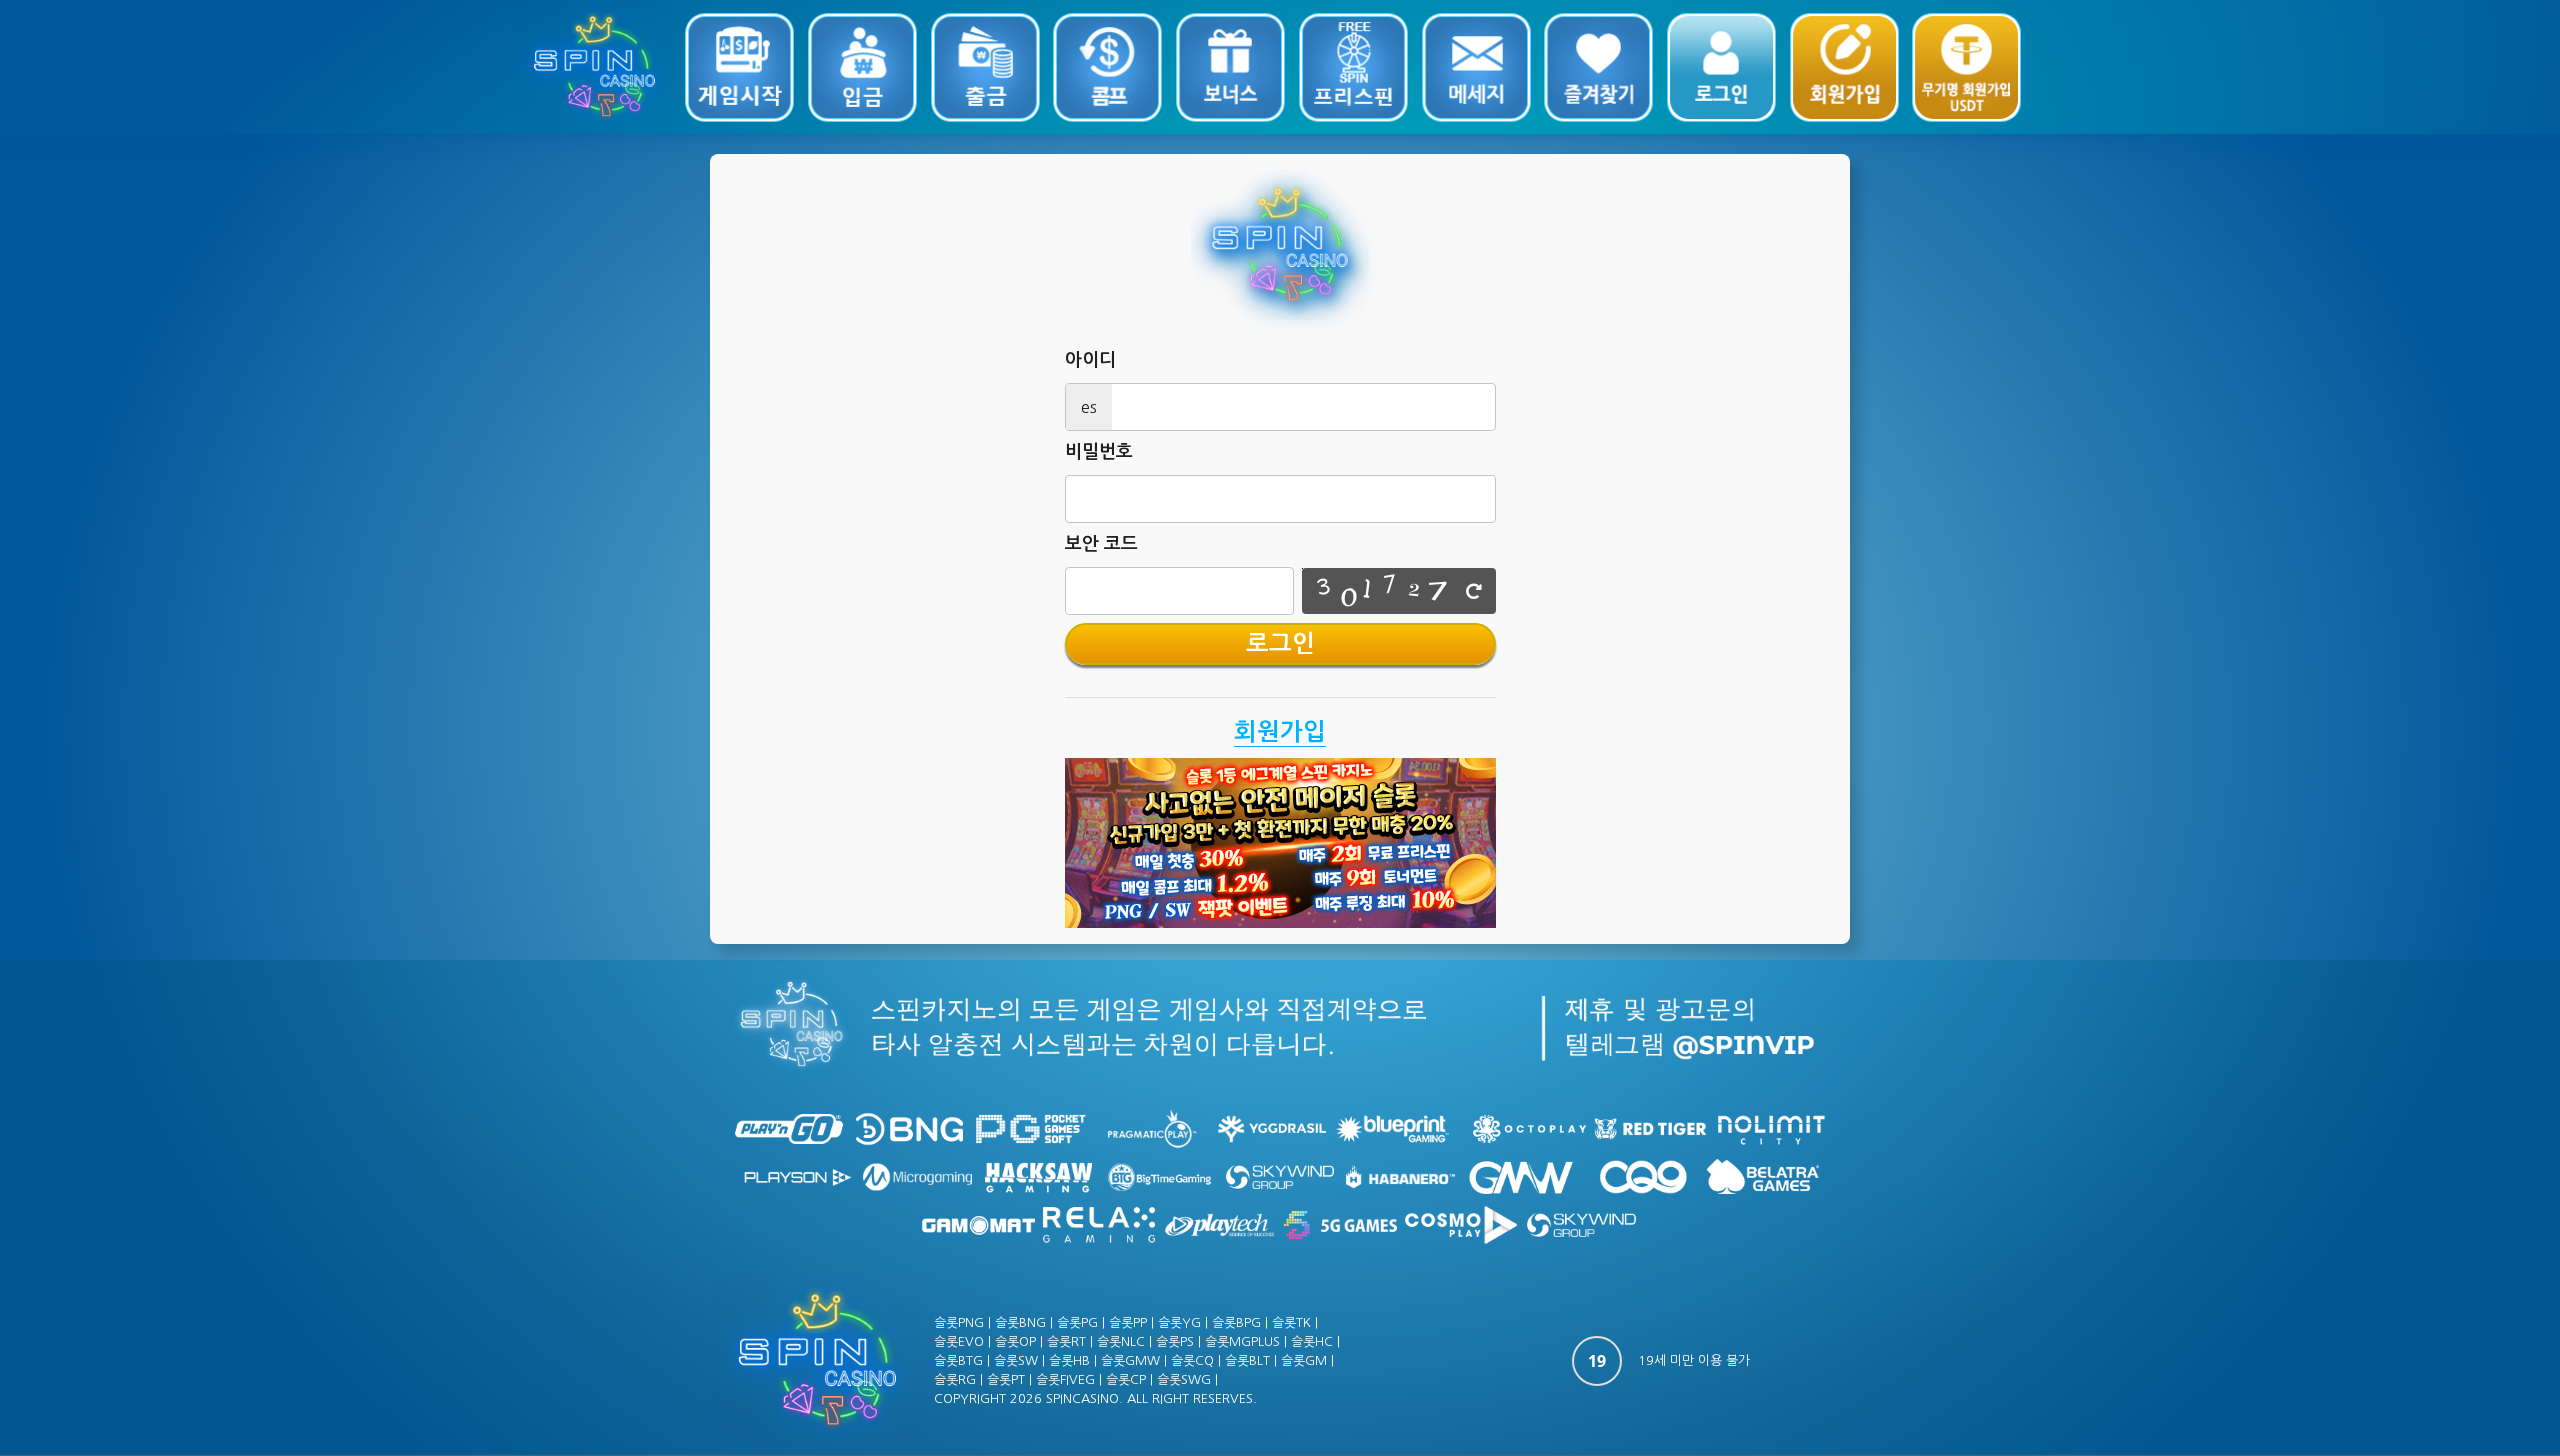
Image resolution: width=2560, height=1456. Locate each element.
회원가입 (1280, 732)
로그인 (1280, 644)
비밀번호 (1099, 452)
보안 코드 (1101, 544)
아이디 (1090, 360)
